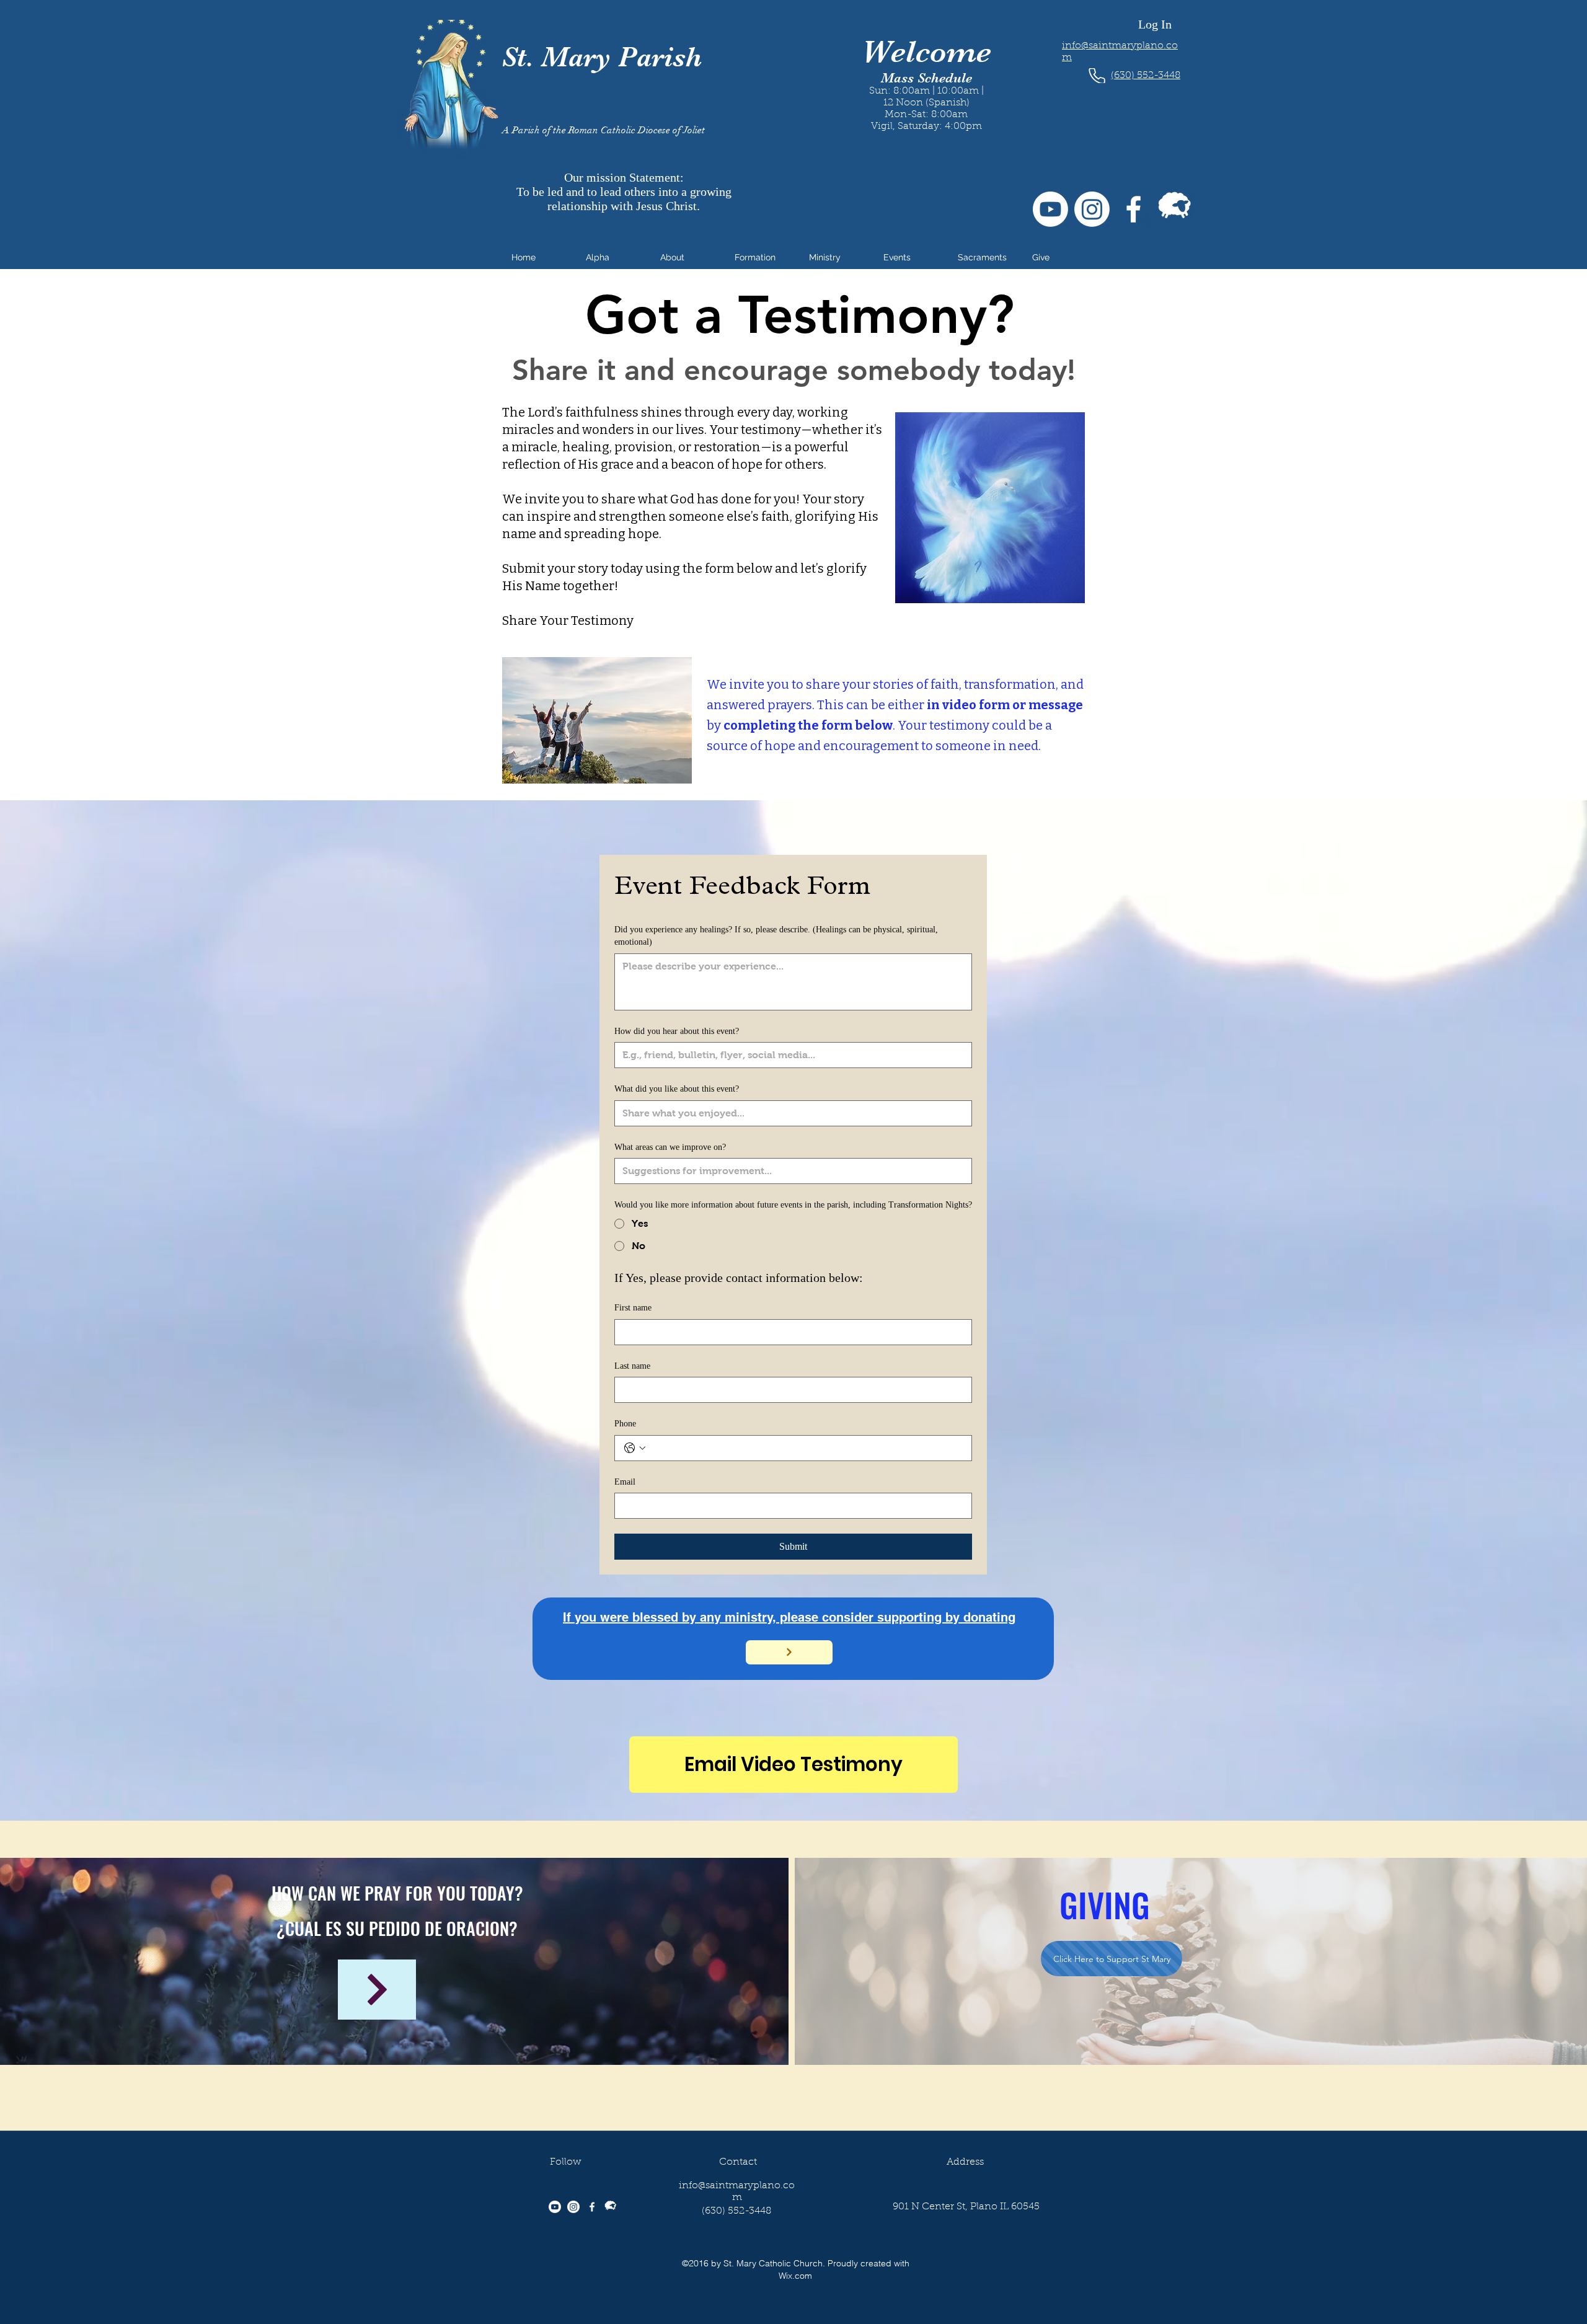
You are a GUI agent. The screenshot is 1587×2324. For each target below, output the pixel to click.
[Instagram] (1092, 209)
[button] (614, 257)
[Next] (789, 1652)
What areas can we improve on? (670, 1147)
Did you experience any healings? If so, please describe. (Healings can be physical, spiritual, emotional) (776, 936)
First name (633, 1308)
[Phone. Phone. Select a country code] (635, 1448)
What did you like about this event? (677, 1089)
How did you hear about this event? (677, 1031)
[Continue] (377, 1990)
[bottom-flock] (1175, 209)
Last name (632, 1366)
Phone (625, 1424)
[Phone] (1097, 76)
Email (625, 1482)
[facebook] (1134, 209)
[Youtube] (1050, 209)
